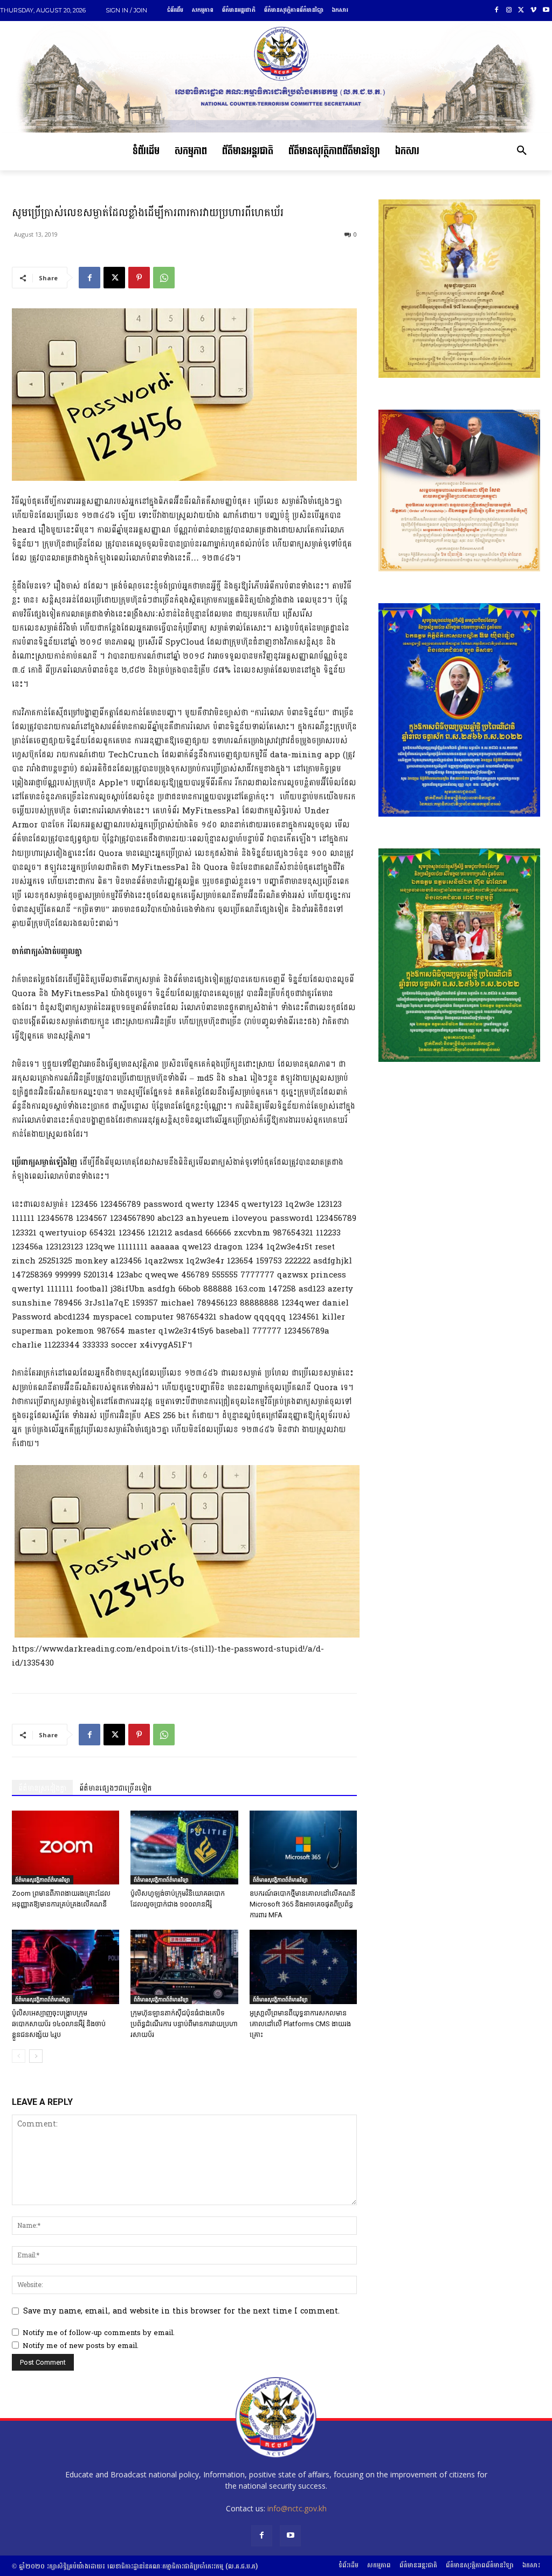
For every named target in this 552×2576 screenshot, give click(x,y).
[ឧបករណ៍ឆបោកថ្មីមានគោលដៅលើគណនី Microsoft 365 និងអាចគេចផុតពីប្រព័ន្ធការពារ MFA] (303, 1848)
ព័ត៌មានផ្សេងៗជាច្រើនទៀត (116, 1788)
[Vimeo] (533, 11)
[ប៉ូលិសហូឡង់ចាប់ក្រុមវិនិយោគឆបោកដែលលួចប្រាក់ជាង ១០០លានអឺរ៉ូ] (184, 1848)
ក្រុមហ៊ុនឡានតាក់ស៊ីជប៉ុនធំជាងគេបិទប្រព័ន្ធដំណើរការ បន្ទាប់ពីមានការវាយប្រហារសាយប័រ (184, 2024)
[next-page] (36, 2056)
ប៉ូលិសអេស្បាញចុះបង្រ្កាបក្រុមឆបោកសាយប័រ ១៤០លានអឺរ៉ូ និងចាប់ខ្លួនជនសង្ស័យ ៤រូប (59, 2024)
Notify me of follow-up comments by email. (99, 2333)
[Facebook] (497, 11)
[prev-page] (19, 2056)
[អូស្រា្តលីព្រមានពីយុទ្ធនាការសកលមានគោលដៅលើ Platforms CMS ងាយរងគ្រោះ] (303, 1967)
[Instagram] (509, 11)
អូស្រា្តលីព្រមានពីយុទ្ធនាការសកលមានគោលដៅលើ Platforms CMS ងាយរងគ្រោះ (300, 2024)
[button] (522, 151)
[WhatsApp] (164, 278)
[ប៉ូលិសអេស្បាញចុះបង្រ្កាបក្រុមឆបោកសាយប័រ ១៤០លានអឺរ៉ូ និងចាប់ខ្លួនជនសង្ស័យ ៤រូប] (65, 1967)
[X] (522, 11)
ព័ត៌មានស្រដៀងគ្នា (42, 1788)
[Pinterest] (139, 278)
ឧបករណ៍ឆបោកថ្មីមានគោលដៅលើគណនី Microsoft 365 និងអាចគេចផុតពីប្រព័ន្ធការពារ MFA (302, 1904)
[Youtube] (546, 11)
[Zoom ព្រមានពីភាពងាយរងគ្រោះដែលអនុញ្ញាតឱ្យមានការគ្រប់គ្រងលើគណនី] (65, 1848)
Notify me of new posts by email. (81, 2346)
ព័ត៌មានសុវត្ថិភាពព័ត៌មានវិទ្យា (43, 1880)
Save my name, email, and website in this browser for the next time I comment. (181, 2311)
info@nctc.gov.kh (297, 2508)
